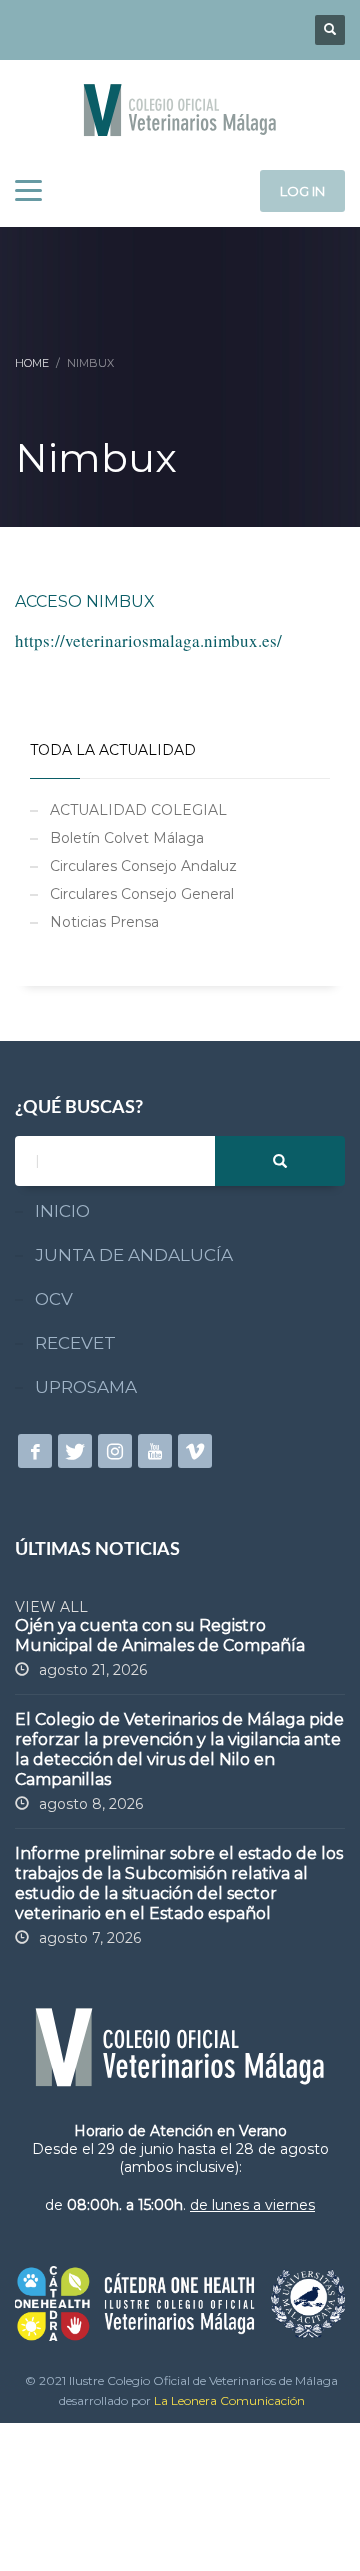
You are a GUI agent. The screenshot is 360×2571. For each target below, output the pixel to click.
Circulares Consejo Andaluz (143, 866)
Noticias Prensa (104, 922)
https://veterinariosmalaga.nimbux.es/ (148, 640)
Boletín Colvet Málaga (127, 838)
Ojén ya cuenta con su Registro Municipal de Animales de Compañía (160, 1635)
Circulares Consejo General (142, 894)
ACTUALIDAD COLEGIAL (138, 810)
